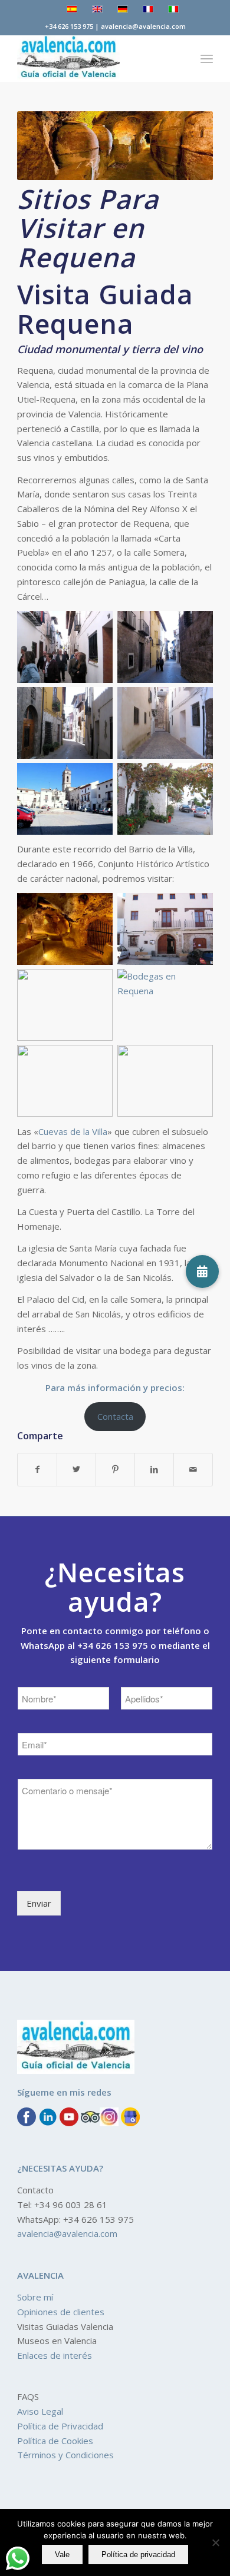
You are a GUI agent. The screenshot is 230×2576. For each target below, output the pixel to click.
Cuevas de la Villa (73, 1131)
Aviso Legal (40, 2411)
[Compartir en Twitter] (76, 1470)
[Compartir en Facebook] (37, 1470)
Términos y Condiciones (65, 2455)
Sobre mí (35, 2297)
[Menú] (207, 58)
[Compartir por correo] (193, 1470)
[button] (202, 1272)
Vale (62, 2555)
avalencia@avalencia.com (67, 2233)
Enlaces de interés (55, 2355)
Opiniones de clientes (61, 2312)
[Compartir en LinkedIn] (154, 1470)
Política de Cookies (55, 2441)
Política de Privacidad (60, 2426)
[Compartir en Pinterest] (115, 1470)
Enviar (39, 1903)
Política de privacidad (138, 2555)
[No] (215, 2542)
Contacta (115, 1416)
